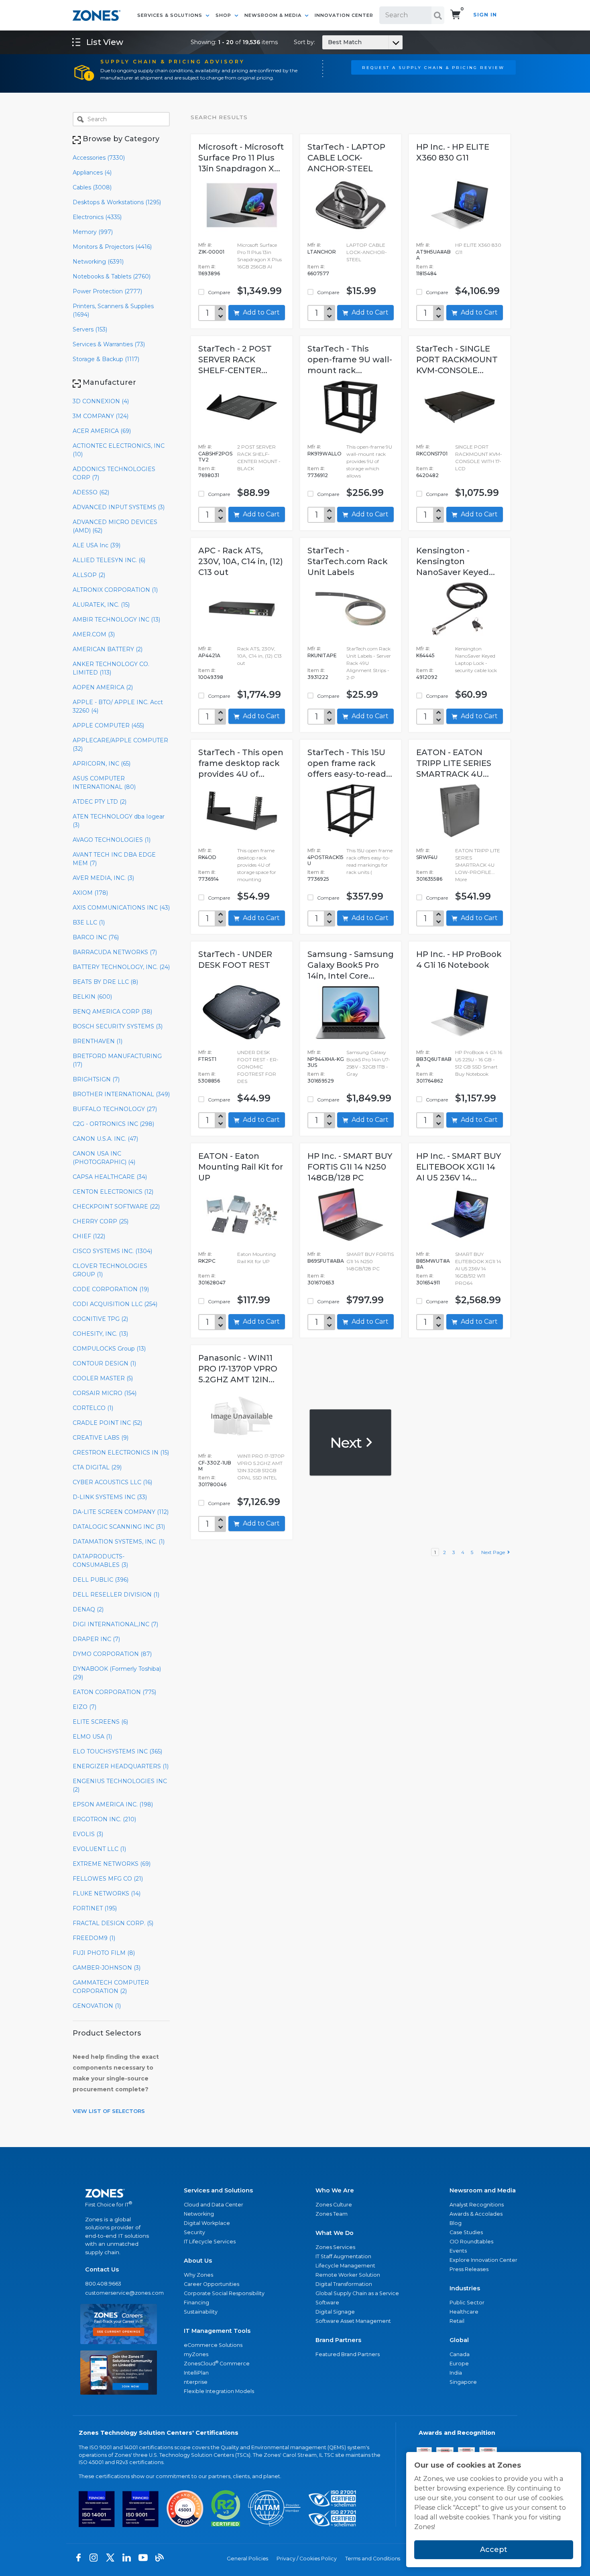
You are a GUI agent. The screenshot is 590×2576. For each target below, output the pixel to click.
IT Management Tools (217, 2331)
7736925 (318, 879)
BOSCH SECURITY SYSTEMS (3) (118, 1026)
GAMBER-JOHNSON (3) (107, 1968)
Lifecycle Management (345, 2266)
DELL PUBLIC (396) (101, 1580)
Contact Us (102, 2269)
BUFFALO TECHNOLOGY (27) (115, 1109)
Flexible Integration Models (219, 2391)
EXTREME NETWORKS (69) (112, 1864)
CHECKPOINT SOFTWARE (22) (116, 1207)
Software (327, 2303)
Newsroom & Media (274, 15)
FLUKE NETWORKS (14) (107, 1893)
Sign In (485, 15)
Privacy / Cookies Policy (307, 2559)
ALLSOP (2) (89, 575)
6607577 (318, 273)
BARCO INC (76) (96, 937)
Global (459, 2340)
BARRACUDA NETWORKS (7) (115, 952)
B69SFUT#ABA (326, 1261)
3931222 (318, 677)
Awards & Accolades (476, 2214)
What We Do (335, 2233)
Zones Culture (334, 2205)
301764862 (430, 1081)
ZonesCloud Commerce (217, 2363)
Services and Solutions (218, 2190)
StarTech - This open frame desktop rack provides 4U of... (241, 763)
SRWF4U (427, 857)
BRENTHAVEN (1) (98, 1041)
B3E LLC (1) (89, 922)
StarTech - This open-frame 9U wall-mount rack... (350, 360)
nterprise (196, 2382)
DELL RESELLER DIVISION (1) (116, 1595)
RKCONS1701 (432, 454)
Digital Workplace (207, 2223)
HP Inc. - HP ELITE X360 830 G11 (453, 152)
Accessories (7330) (99, 158)
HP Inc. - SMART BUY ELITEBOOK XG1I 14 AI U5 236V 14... (459, 1167)
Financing (196, 2303)
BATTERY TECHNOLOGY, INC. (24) (121, 967)
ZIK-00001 (211, 252)
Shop (224, 15)
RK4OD (207, 857)
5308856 (209, 1081)
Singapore (463, 2382)
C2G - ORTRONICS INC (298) (113, 1124)
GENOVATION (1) (97, 2006)
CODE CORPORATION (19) (111, 1289)
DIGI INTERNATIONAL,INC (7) (115, 1624)
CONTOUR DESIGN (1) (104, 1363)
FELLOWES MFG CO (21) (108, 1879)
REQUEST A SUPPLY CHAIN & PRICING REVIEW (433, 67)
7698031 (209, 475)
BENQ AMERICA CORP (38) (112, 1012)
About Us (198, 2261)
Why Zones (198, 2275)
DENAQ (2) (88, 1609)
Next (347, 1442)
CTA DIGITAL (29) (97, 1467)
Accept (494, 2550)
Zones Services (335, 2247)
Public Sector (467, 2303)
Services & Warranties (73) (109, 344)
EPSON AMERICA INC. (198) (113, 1804)
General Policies (247, 2559)
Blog (456, 2223)
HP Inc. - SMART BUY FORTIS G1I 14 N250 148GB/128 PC (350, 1167)
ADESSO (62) (91, 492)
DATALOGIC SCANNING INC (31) (119, 1527)
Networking (199, 2214)
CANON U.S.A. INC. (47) (105, 1139)
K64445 (425, 655)
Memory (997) (93, 232)
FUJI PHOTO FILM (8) (104, 1953)
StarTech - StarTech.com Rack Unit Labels (348, 561)
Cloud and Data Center (214, 2205)
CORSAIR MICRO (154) (105, 1393)
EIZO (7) (84, 1707)
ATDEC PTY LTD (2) (100, 802)
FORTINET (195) (95, 1908)
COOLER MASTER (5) (103, 1378)
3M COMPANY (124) (101, 416)
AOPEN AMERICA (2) (103, 687)
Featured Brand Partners (348, 2354)
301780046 (212, 1484)
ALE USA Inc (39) (97, 545)
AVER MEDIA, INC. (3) (103, 878)
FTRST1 (207, 1059)
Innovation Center (344, 15)
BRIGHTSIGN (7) (96, 1079)
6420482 (427, 475)
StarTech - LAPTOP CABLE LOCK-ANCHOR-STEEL (346, 158)
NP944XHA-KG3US (326, 1062)
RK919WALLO (324, 454)
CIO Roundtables (471, 2242)
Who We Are (335, 2190)
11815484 (426, 273)
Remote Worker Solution (348, 2275)
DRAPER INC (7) (96, 1639)
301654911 (428, 1283)
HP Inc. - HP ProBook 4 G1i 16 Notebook (459, 960)
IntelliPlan (196, 2373)
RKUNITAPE (322, 655)
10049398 (211, 677)
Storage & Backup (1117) (106, 359)
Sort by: (328, 42)
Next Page (494, 1552)
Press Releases (469, 2269)
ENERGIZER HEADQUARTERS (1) (121, 1766)
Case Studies (466, 2232)
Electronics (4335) (97, 217)
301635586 (429, 879)
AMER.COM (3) (94, 634)
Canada (460, 2354)
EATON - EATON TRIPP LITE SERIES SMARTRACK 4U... (454, 763)
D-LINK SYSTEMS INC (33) (110, 1497)
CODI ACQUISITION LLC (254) (115, 1304)
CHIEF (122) (89, 1236)
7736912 (318, 475)
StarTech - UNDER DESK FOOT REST (235, 960)
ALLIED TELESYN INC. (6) (109, 560)
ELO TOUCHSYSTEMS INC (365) (117, 1751)
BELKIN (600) (92, 997)
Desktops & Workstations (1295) (117, 202)
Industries (465, 2288)
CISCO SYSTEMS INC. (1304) (112, 1251)
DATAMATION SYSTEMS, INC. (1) (119, 1542)
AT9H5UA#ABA (433, 255)
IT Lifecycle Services (210, 2242)
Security (194, 2232)
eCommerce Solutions (213, 2345)
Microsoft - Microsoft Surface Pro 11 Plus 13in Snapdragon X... (241, 158)
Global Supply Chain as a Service (357, 2293)
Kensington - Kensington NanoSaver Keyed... (456, 561)
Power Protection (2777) (107, 291)
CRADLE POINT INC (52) (107, 1423)
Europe (459, 2364)
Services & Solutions (171, 15)
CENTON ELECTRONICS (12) (113, 1192)
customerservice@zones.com (119, 2293)
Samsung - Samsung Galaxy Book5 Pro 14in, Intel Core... (351, 965)
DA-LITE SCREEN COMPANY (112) (121, 1512)
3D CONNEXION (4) (101, 401)
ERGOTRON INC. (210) (104, 1819)
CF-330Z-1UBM (215, 1466)
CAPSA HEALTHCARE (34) (110, 1177)
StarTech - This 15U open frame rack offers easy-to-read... (350, 763)
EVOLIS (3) (88, 1834)
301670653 (321, 1283)
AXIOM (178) (90, 893)
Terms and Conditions (373, 2559)
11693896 (209, 273)
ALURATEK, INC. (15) (101, 605)
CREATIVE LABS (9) (101, 1438)
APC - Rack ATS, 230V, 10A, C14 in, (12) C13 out (241, 561)
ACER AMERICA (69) (102, 431)
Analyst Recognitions (477, 2205)
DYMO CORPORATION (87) (112, 1654)
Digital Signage (335, 2312)
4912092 (427, 677)
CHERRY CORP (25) (101, 1221)
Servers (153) (90, 329)
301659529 (321, 1081)
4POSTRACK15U (326, 860)
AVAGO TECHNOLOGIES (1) (112, 840)
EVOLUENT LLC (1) (99, 1849)
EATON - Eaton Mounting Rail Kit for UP (241, 1167)
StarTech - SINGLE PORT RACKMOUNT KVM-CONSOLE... (457, 360)
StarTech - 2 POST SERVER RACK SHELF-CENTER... (235, 360)
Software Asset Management (353, 2321)
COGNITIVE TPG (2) (100, 1319)
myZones (196, 2354)
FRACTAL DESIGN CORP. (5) (113, 1923)
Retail (457, 2321)
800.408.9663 (103, 2284)
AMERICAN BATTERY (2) (108, 649)
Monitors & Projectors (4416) (112, 247)
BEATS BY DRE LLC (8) (105, 982)
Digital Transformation (344, 2284)
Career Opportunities (212, 2284)
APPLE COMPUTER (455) (108, 725)
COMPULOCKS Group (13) (109, 1349)
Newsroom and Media (483, 2190)
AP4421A (209, 655)
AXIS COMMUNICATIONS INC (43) (121, 908)
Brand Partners (338, 2340)
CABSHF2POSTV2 (215, 457)
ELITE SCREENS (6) (100, 1722)
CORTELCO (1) (93, 1408)
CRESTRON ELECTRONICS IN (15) (121, 1453)
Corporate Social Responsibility (224, 2293)
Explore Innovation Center (483, 2260)
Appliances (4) (92, 173)
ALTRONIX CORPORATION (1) (115, 590)
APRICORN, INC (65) (102, 764)
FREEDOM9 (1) (94, 1938)
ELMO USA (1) (92, 1737)
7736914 (209, 879)
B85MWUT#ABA (433, 1264)
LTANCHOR (322, 252)
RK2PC (207, 1261)
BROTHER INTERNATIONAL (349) (121, 1094)
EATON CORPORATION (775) (114, 1692)
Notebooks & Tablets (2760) (112, 276)
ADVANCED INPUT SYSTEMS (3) (119, 507)
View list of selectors (109, 2111)
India (456, 2373)
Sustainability (201, 2312)
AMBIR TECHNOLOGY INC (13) (116, 620)
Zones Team (332, 2214)
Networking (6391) (98, 262)
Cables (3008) (92, 187)
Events (458, 2251)
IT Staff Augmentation (343, 2256)
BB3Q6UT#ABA (434, 1062)
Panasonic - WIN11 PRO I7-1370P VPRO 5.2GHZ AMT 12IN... (238, 1369)
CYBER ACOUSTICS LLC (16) (112, 1482)
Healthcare (464, 2312)
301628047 (212, 1283)
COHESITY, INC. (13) (100, 1334)
